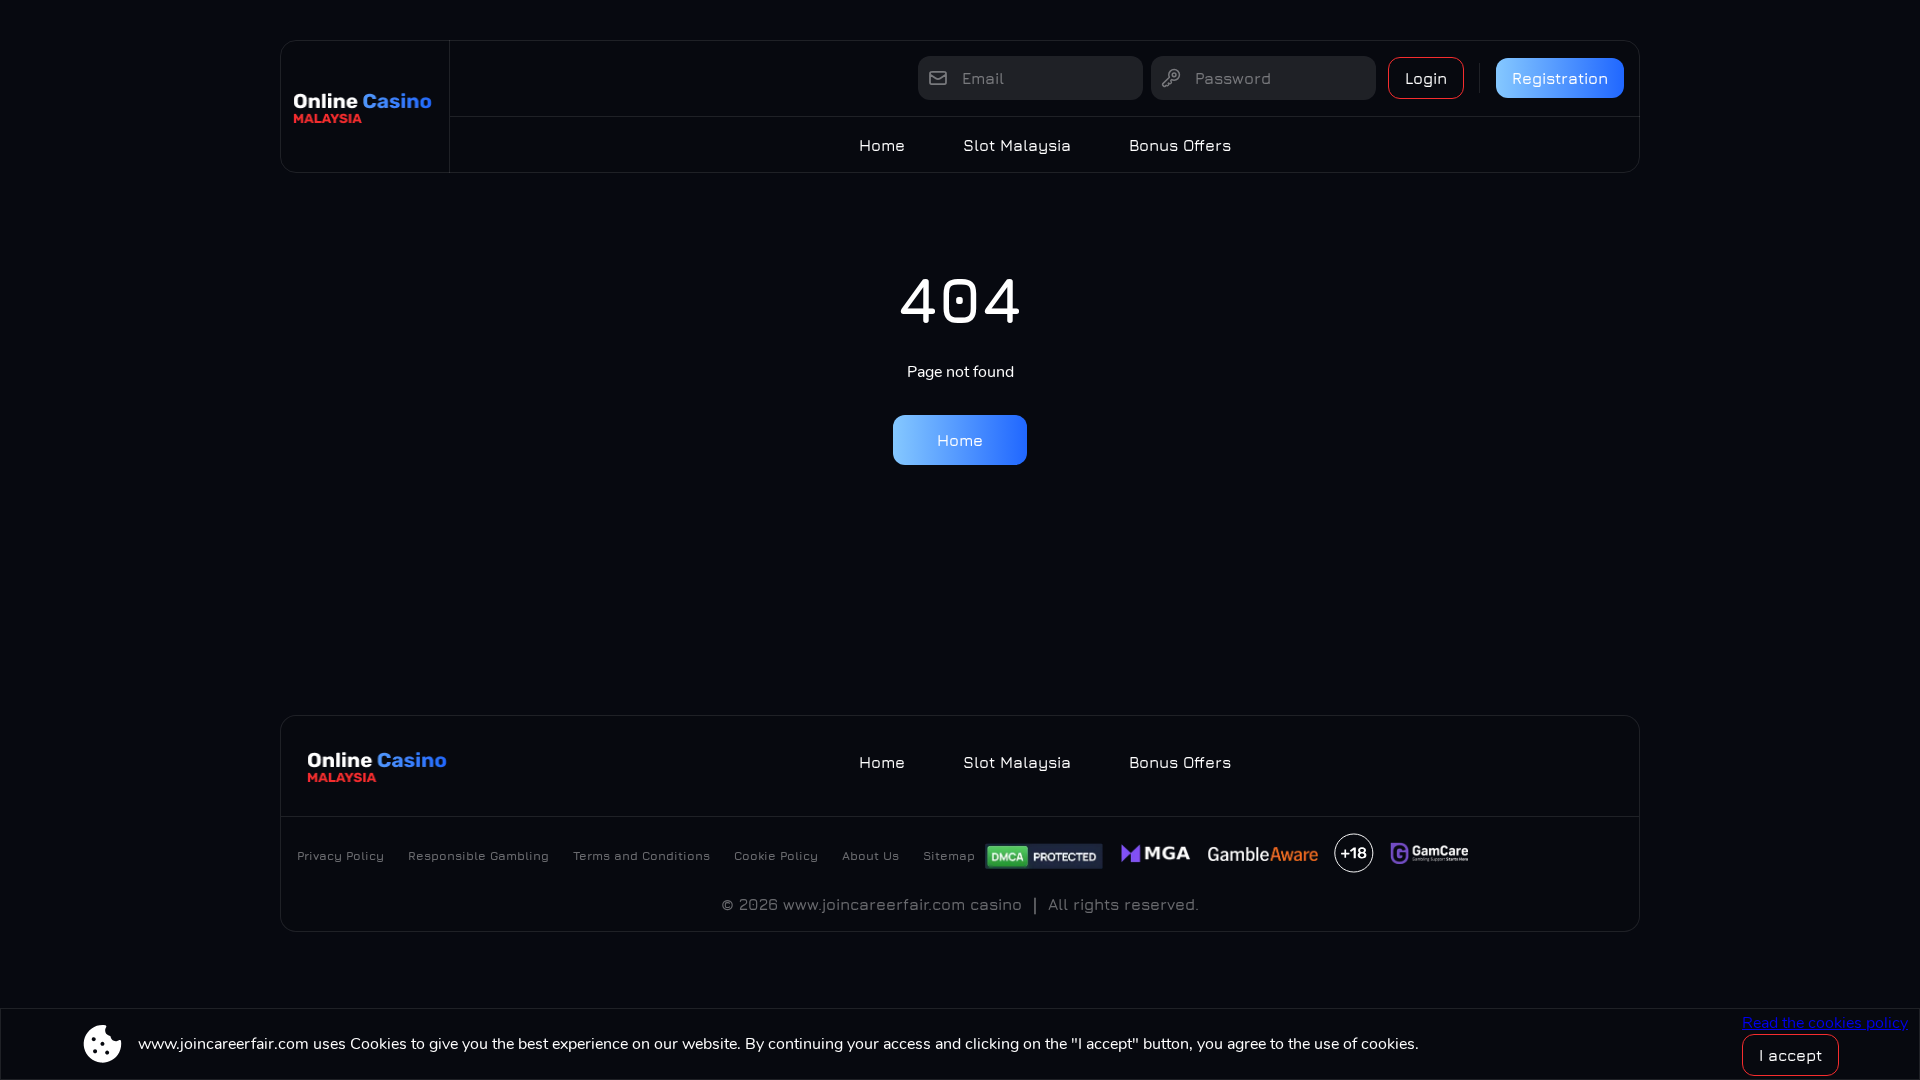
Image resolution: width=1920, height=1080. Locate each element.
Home (882, 145)
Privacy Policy (340, 855)
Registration (1560, 78)
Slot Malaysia (1017, 145)
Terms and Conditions (641, 855)
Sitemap (949, 855)
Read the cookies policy (1825, 1023)
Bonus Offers (1180, 145)
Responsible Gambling (478, 855)
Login (1426, 78)
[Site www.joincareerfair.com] (365, 106)
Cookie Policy (776, 855)
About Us (870, 855)
